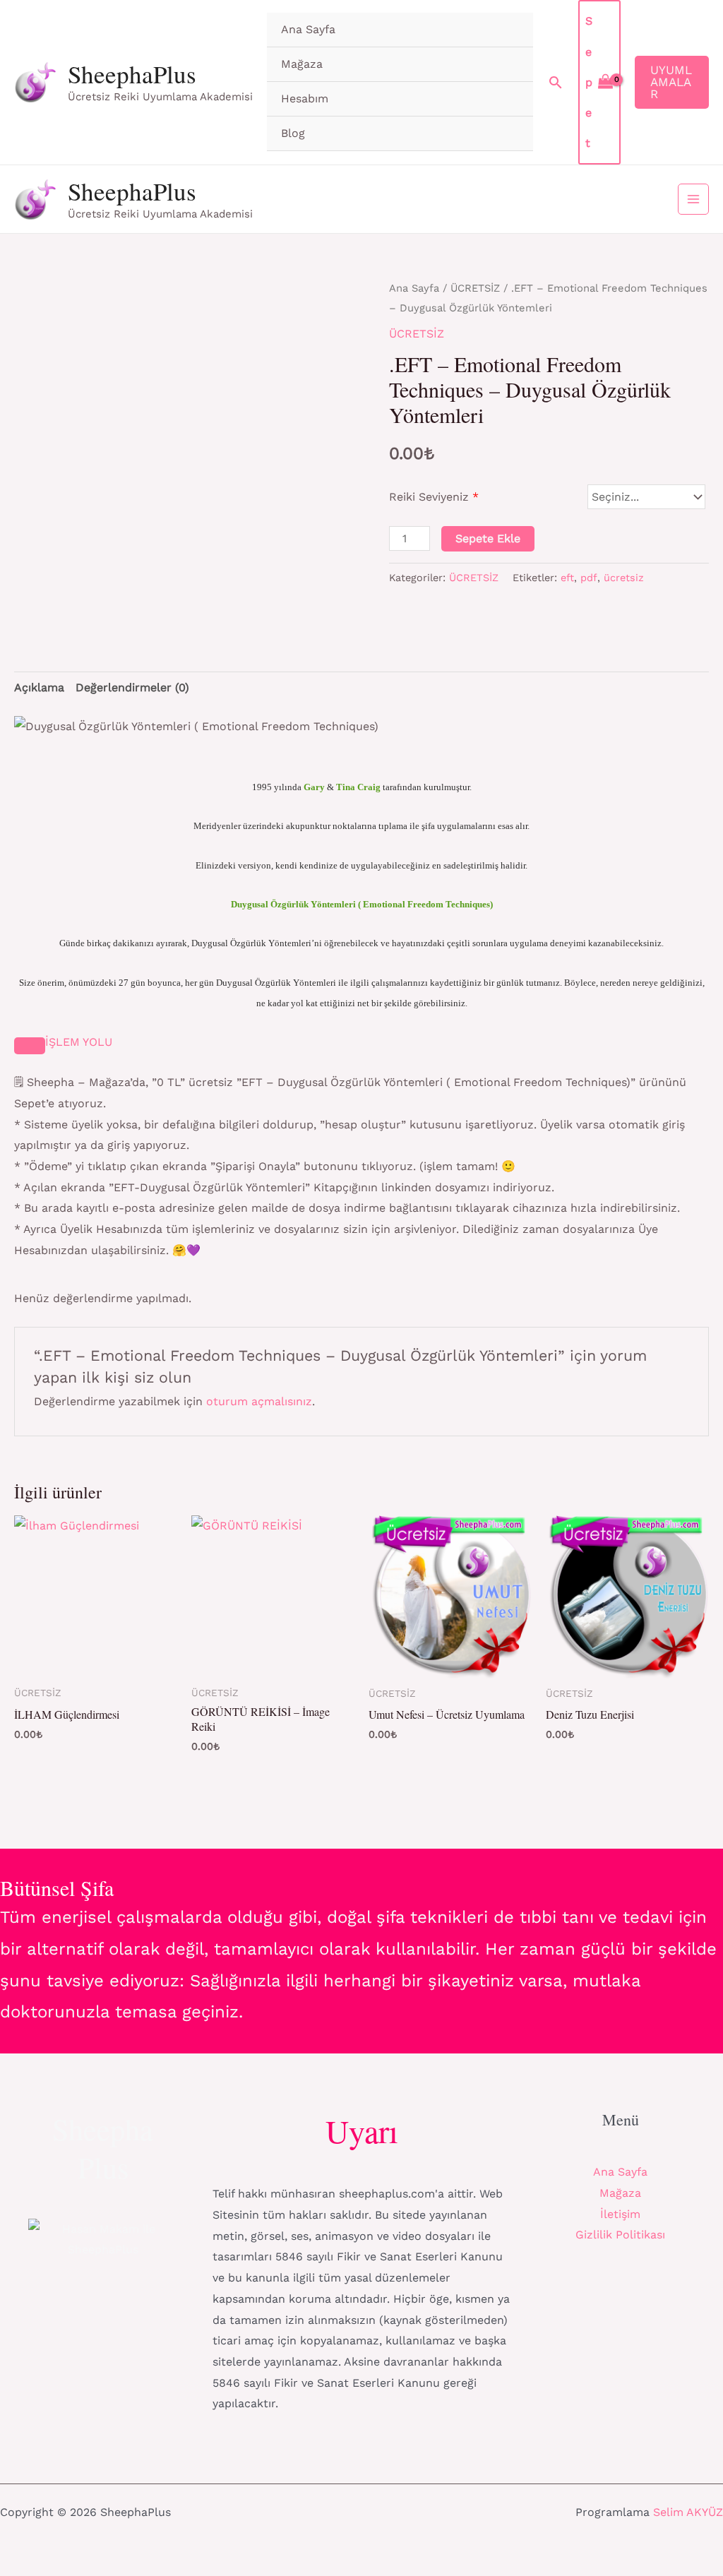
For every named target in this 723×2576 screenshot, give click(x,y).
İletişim (620, 2214)
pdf (589, 578)
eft (567, 578)
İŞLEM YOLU (79, 1042)
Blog (293, 133)
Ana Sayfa (308, 29)
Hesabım (305, 99)
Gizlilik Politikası (620, 2235)
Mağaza (302, 64)
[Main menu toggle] (693, 199)
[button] (556, 82)
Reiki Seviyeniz (434, 497)
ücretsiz (624, 578)
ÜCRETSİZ (475, 288)
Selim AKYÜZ (688, 2512)
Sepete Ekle (488, 538)
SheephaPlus (132, 74)
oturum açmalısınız (259, 1401)
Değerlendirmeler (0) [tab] (132, 687)
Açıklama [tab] (39, 687)
